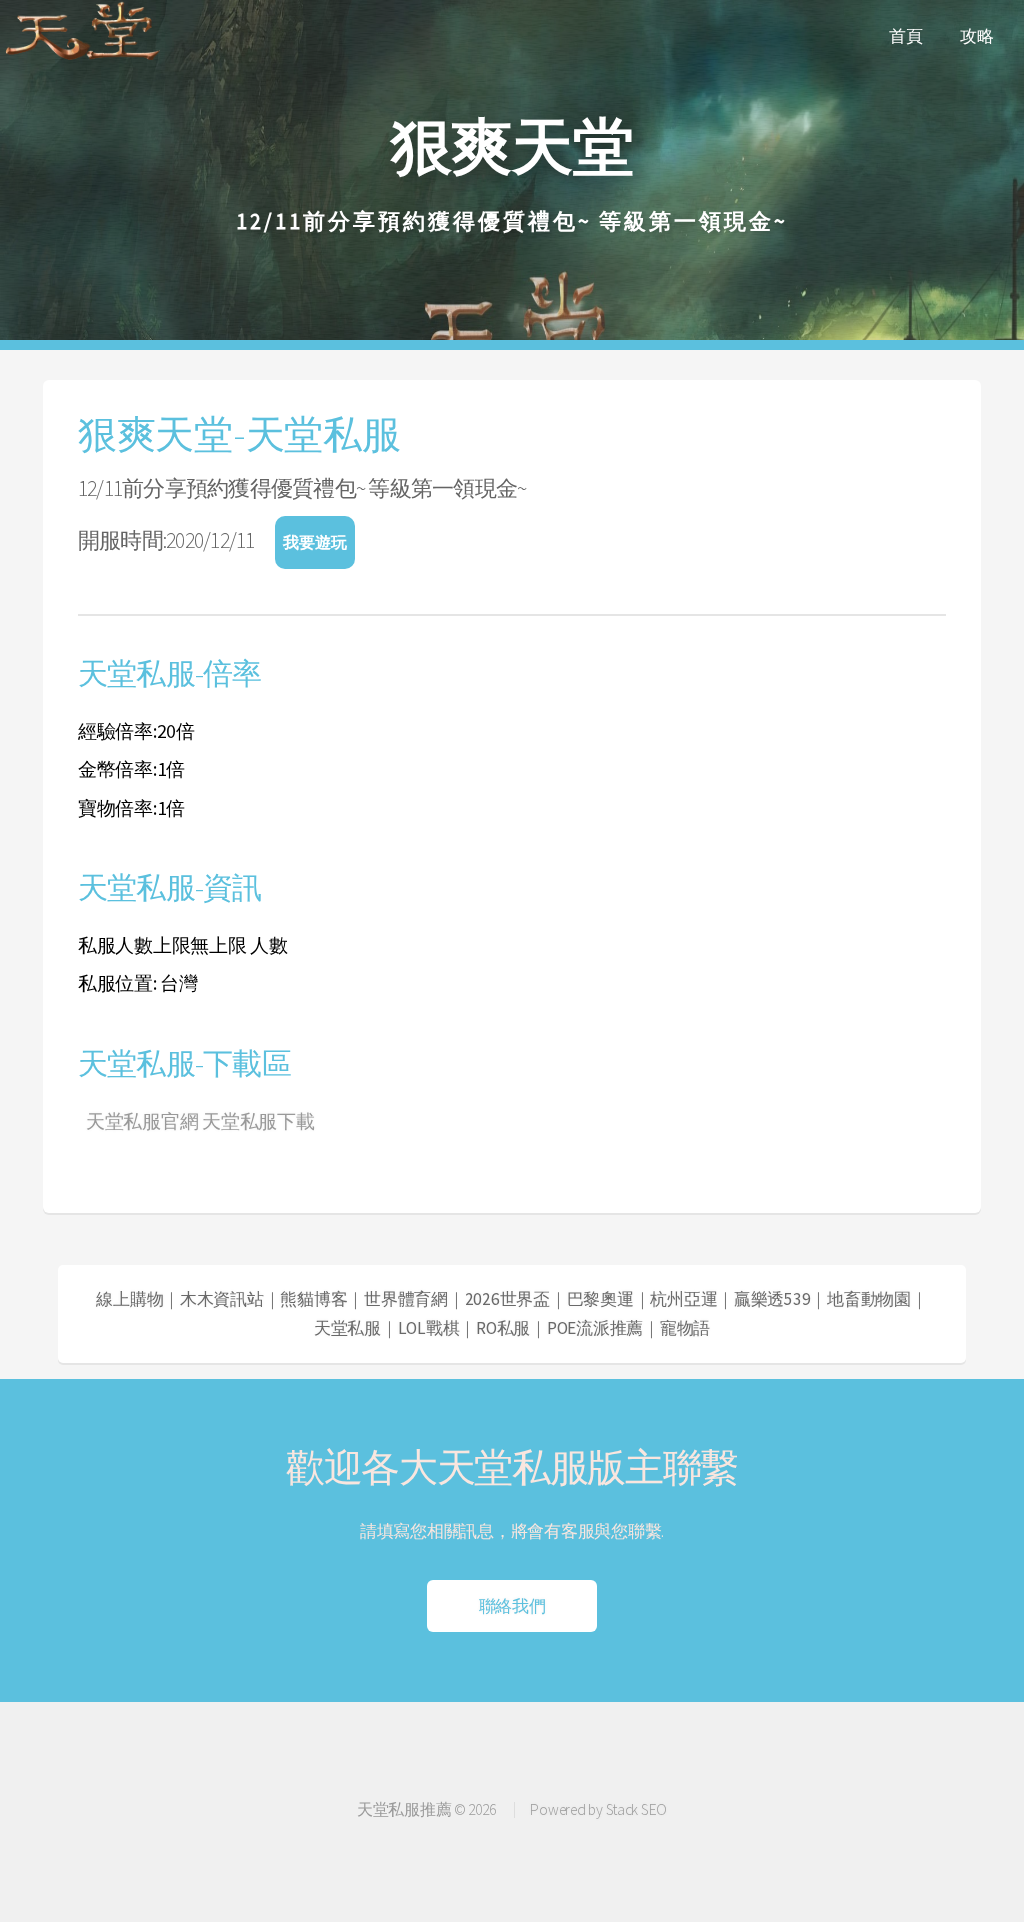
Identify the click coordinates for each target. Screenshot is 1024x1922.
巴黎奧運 (600, 1299)
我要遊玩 (315, 542)
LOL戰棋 (429, 1328)
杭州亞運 (683, 1299)
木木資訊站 (222, 1299)
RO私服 (503, 1328)
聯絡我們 (512, 1611)
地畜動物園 (869, 1299)
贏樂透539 (772, 1299)
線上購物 (129, 1299)
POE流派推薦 (595, 1328)
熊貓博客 (313, 1299)
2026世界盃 (507, 1299)
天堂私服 (347, 1328)
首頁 (905, 36)
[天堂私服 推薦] (85, 59)
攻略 (976, 36)
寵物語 (685, 1328)
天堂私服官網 (142, 1121)
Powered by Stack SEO (598, 1809)
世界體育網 (406, 1299)
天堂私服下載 (258, 1121)
